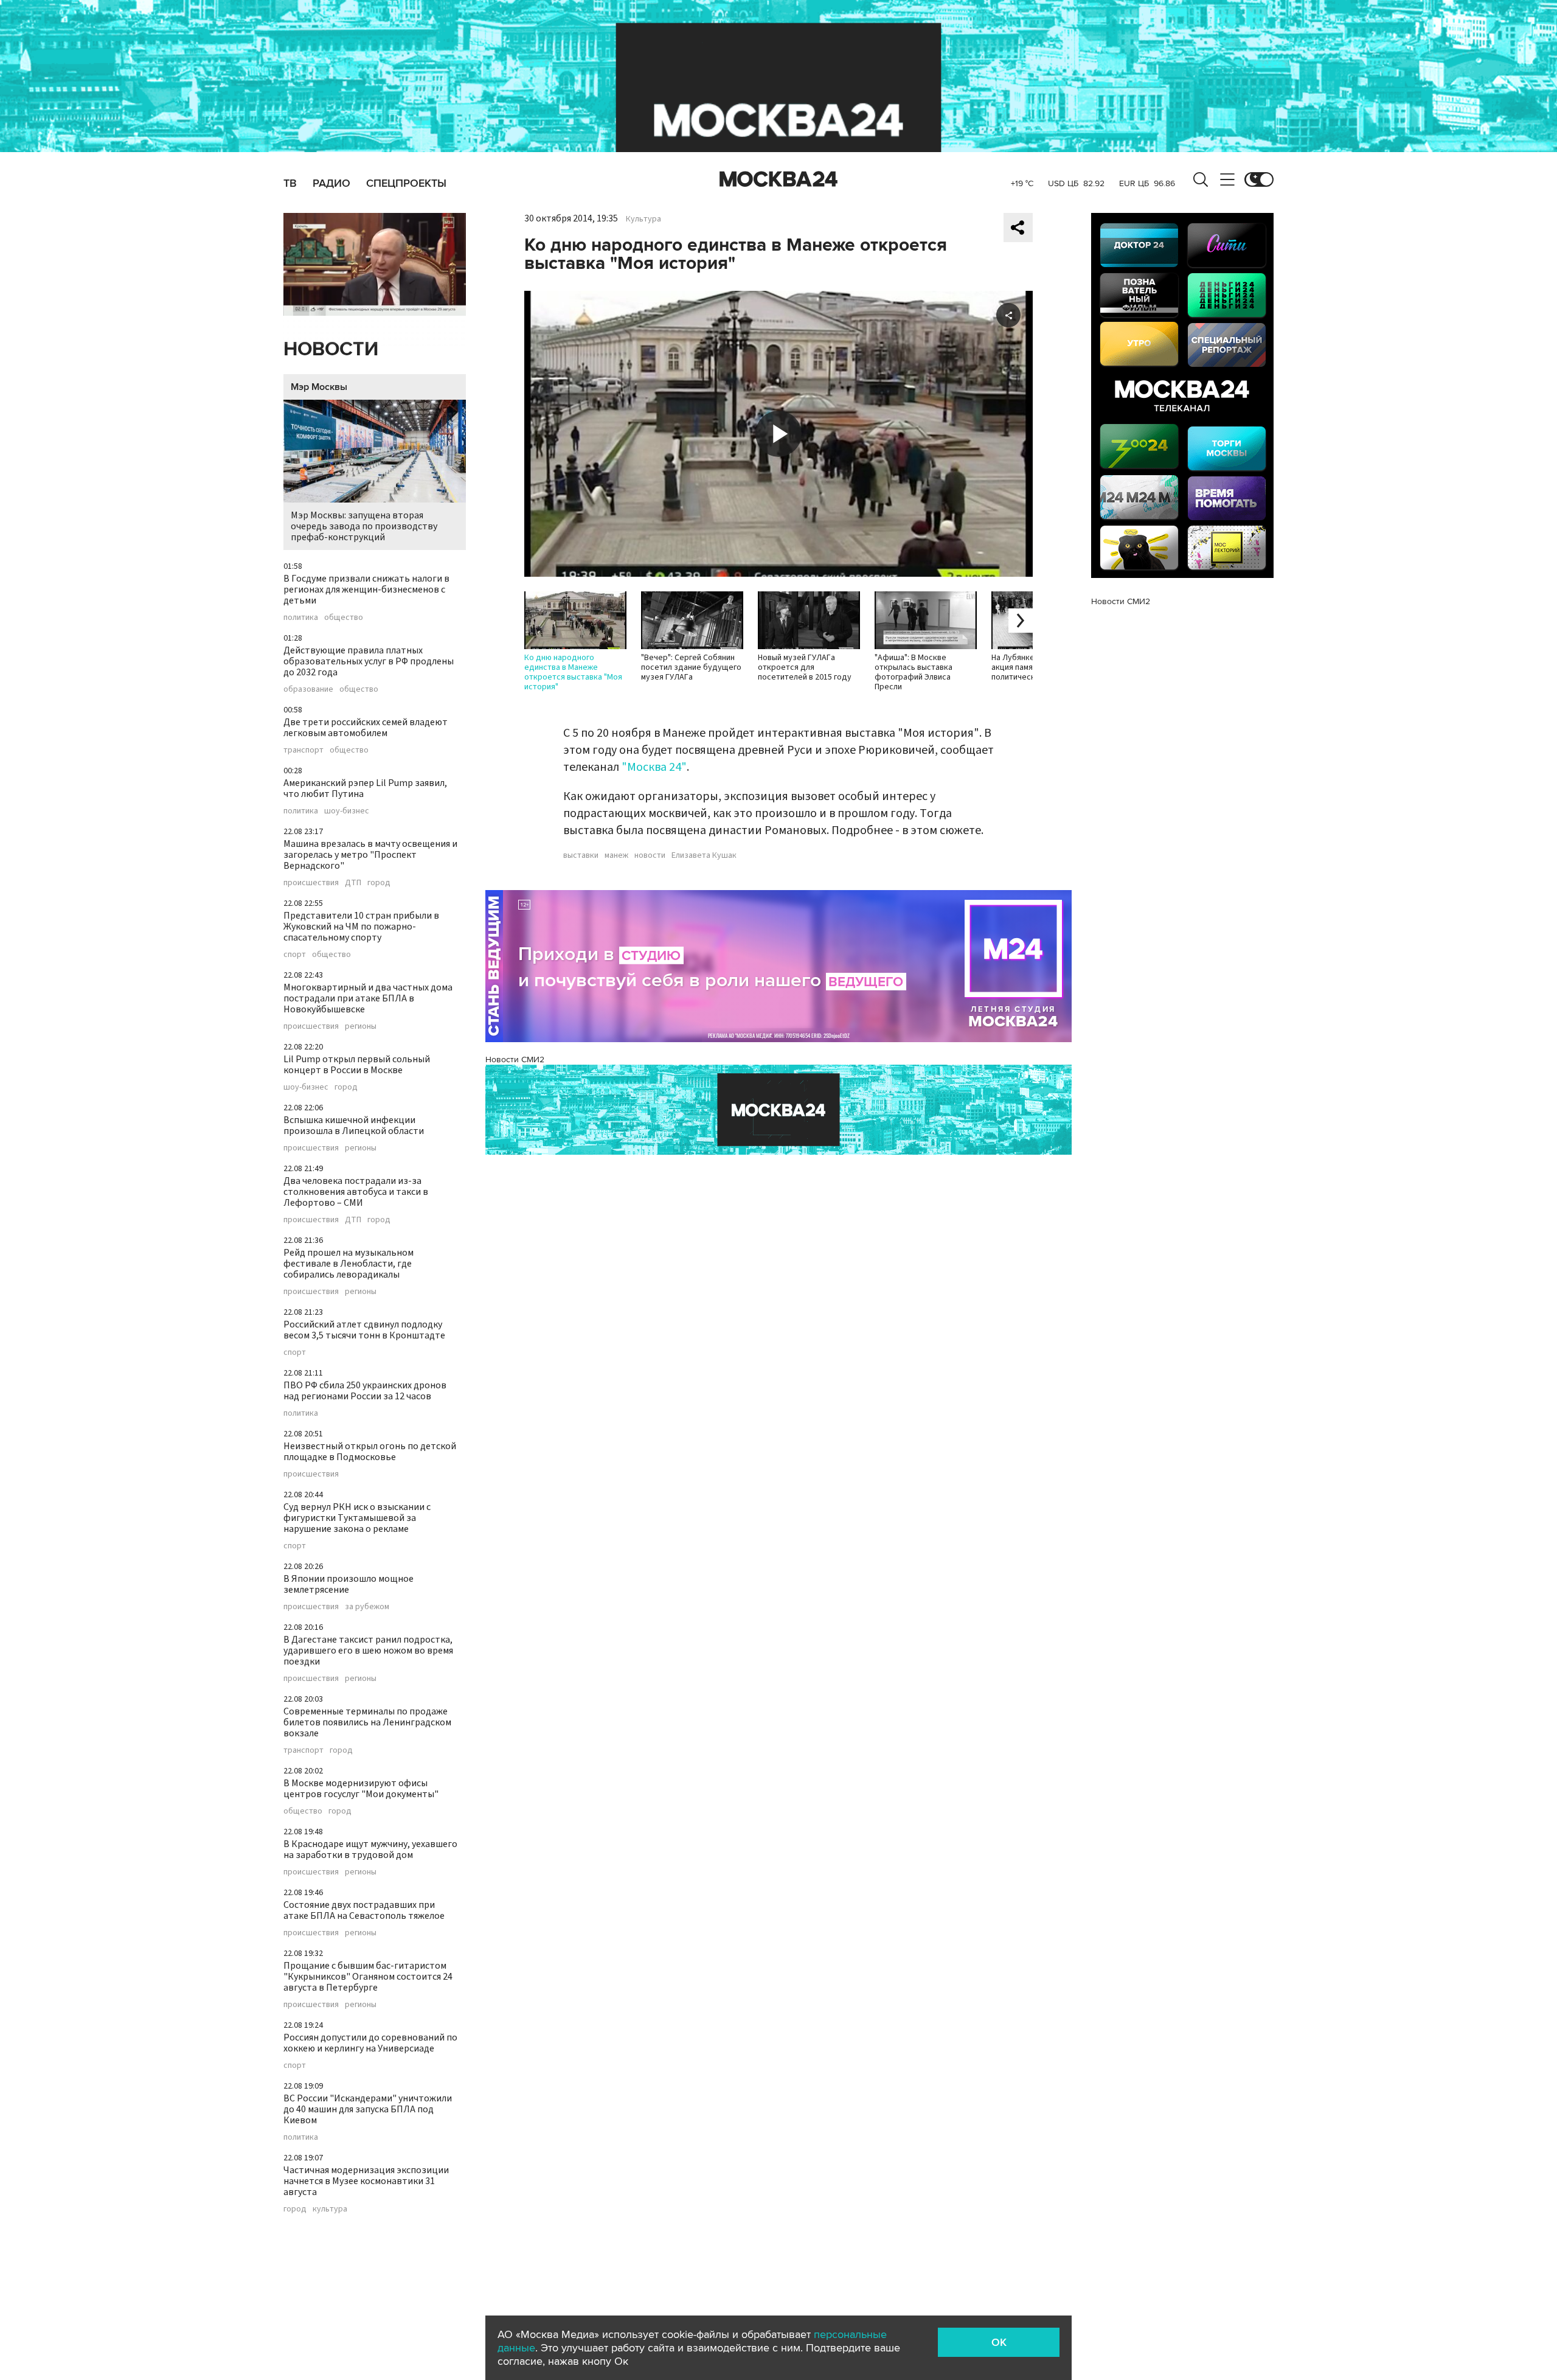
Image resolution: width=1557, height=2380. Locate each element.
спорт (295, 955)
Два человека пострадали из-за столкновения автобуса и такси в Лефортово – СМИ (356, 1192)
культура (330, 2209)
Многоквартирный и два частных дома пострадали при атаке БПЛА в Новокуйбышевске (368, 998)
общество (344, 618)
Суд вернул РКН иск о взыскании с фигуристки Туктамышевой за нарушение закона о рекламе (357, 1518)
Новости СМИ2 (515, 1060)
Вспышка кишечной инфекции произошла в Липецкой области (354, 1126)
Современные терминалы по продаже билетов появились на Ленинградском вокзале (367, 1722)
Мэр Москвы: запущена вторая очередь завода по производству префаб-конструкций (364, 526)
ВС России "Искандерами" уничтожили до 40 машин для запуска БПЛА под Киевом (368, 2109)
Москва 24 (778, 179)
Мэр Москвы (319, 387)
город (379, 883)
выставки (581, 855)
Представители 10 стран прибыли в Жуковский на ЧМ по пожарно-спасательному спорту (361, 927)
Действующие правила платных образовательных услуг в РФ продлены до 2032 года (369, 661)
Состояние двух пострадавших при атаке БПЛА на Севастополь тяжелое (364, 1910)
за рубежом (367, 1607)
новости (650, 855)
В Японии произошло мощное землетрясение (349, 1584)
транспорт (303, 750)
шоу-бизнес (347, 811)
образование (308, 689)
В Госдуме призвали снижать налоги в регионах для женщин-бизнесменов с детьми (366, 590)
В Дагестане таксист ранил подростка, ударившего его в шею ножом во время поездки (368, 1651)
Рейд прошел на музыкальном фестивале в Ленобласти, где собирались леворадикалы (349, 1264)
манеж (616, 855)
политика (301, 618)
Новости (331, 350)
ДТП (353, 883)
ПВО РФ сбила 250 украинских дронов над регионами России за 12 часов (365, 1391)
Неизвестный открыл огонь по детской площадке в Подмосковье (370, 1452)
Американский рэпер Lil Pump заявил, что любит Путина (365, 788)
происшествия (311, 883)
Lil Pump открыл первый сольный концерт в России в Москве (357, 1065)
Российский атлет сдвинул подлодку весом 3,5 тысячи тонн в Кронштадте (364, 1330)
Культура (643, 219)
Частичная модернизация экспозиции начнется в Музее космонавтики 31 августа (366, 2181)
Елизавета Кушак (704, 855)
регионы (361, 1026)
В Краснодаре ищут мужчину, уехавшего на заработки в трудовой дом (370, 1849)
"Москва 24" (654, 767)
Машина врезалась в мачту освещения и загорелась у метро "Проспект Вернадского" (370, 855)
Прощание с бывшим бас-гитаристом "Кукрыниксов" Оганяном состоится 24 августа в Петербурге (368, 1977)
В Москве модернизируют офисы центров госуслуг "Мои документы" (361, 1789)
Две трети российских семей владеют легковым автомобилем (366, 728)
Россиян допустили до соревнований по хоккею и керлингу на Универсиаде (370, 2043)
